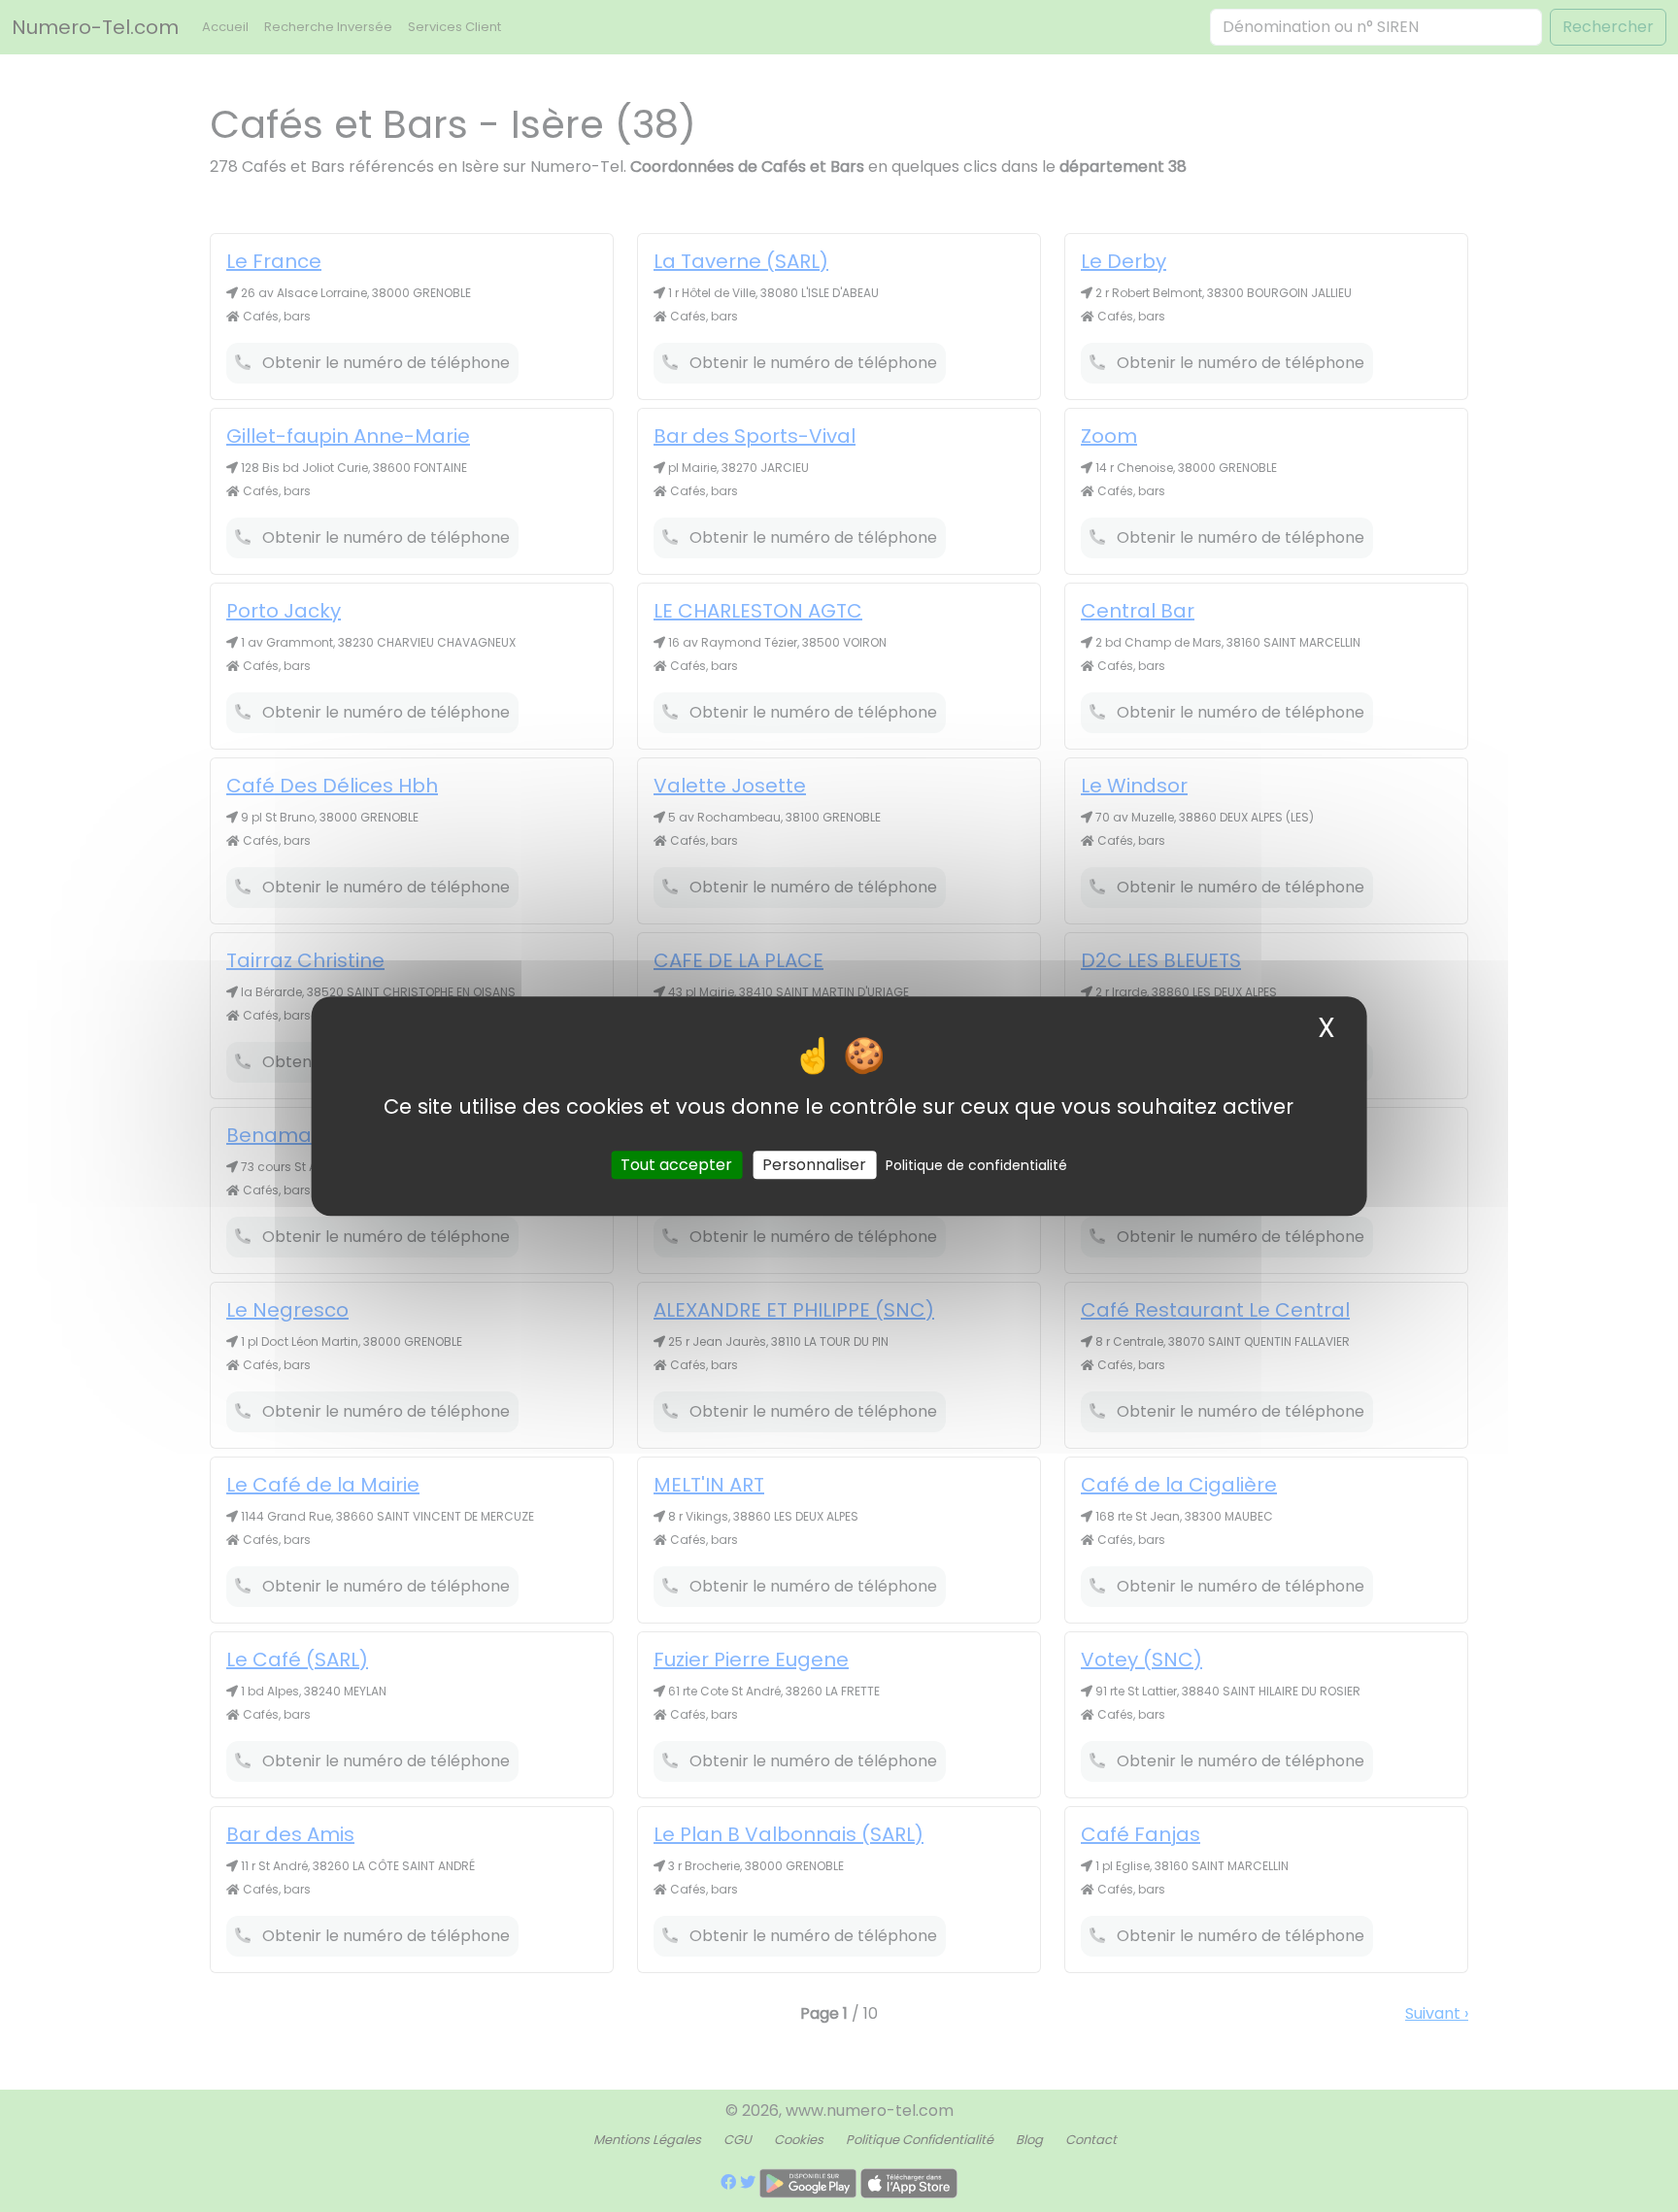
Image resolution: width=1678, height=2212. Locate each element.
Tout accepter (676, 1165)
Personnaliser (814, 1165)
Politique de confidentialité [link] (976, 1165)
